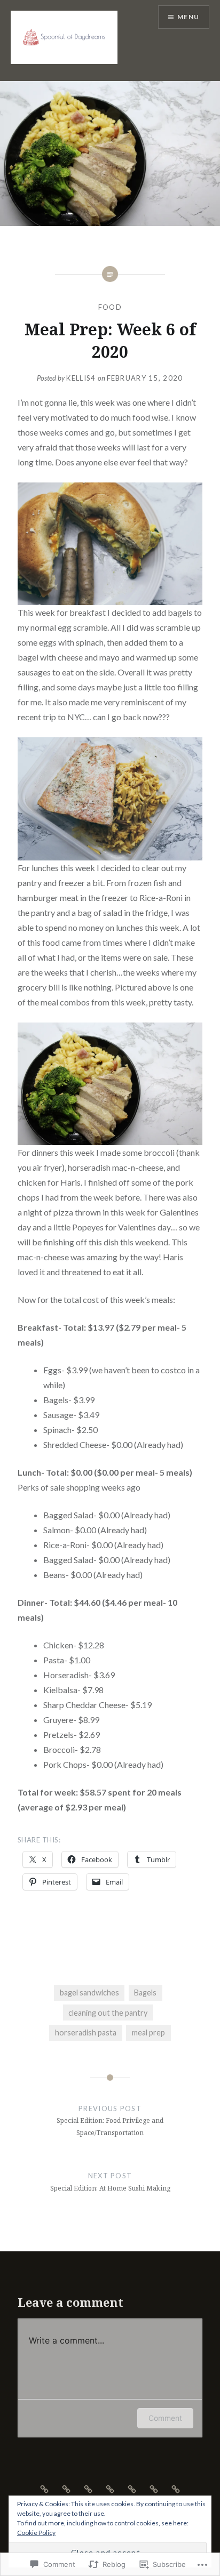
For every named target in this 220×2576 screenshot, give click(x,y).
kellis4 (81, 378)
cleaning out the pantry (108, 2013)
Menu (188, 17)
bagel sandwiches (89, 1993)
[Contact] (66, 2488)
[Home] (44, 2488)
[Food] (110, 2488)
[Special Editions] (176, 2488)
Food (110, 307)
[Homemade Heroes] (154, 2488)
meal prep (148, 2032)
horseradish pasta (86, 2032)
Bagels (145, 1993)
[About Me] (88, 2488)
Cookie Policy (36, 2533)
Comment (165, 2418)
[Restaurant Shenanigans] (132, 2488)
